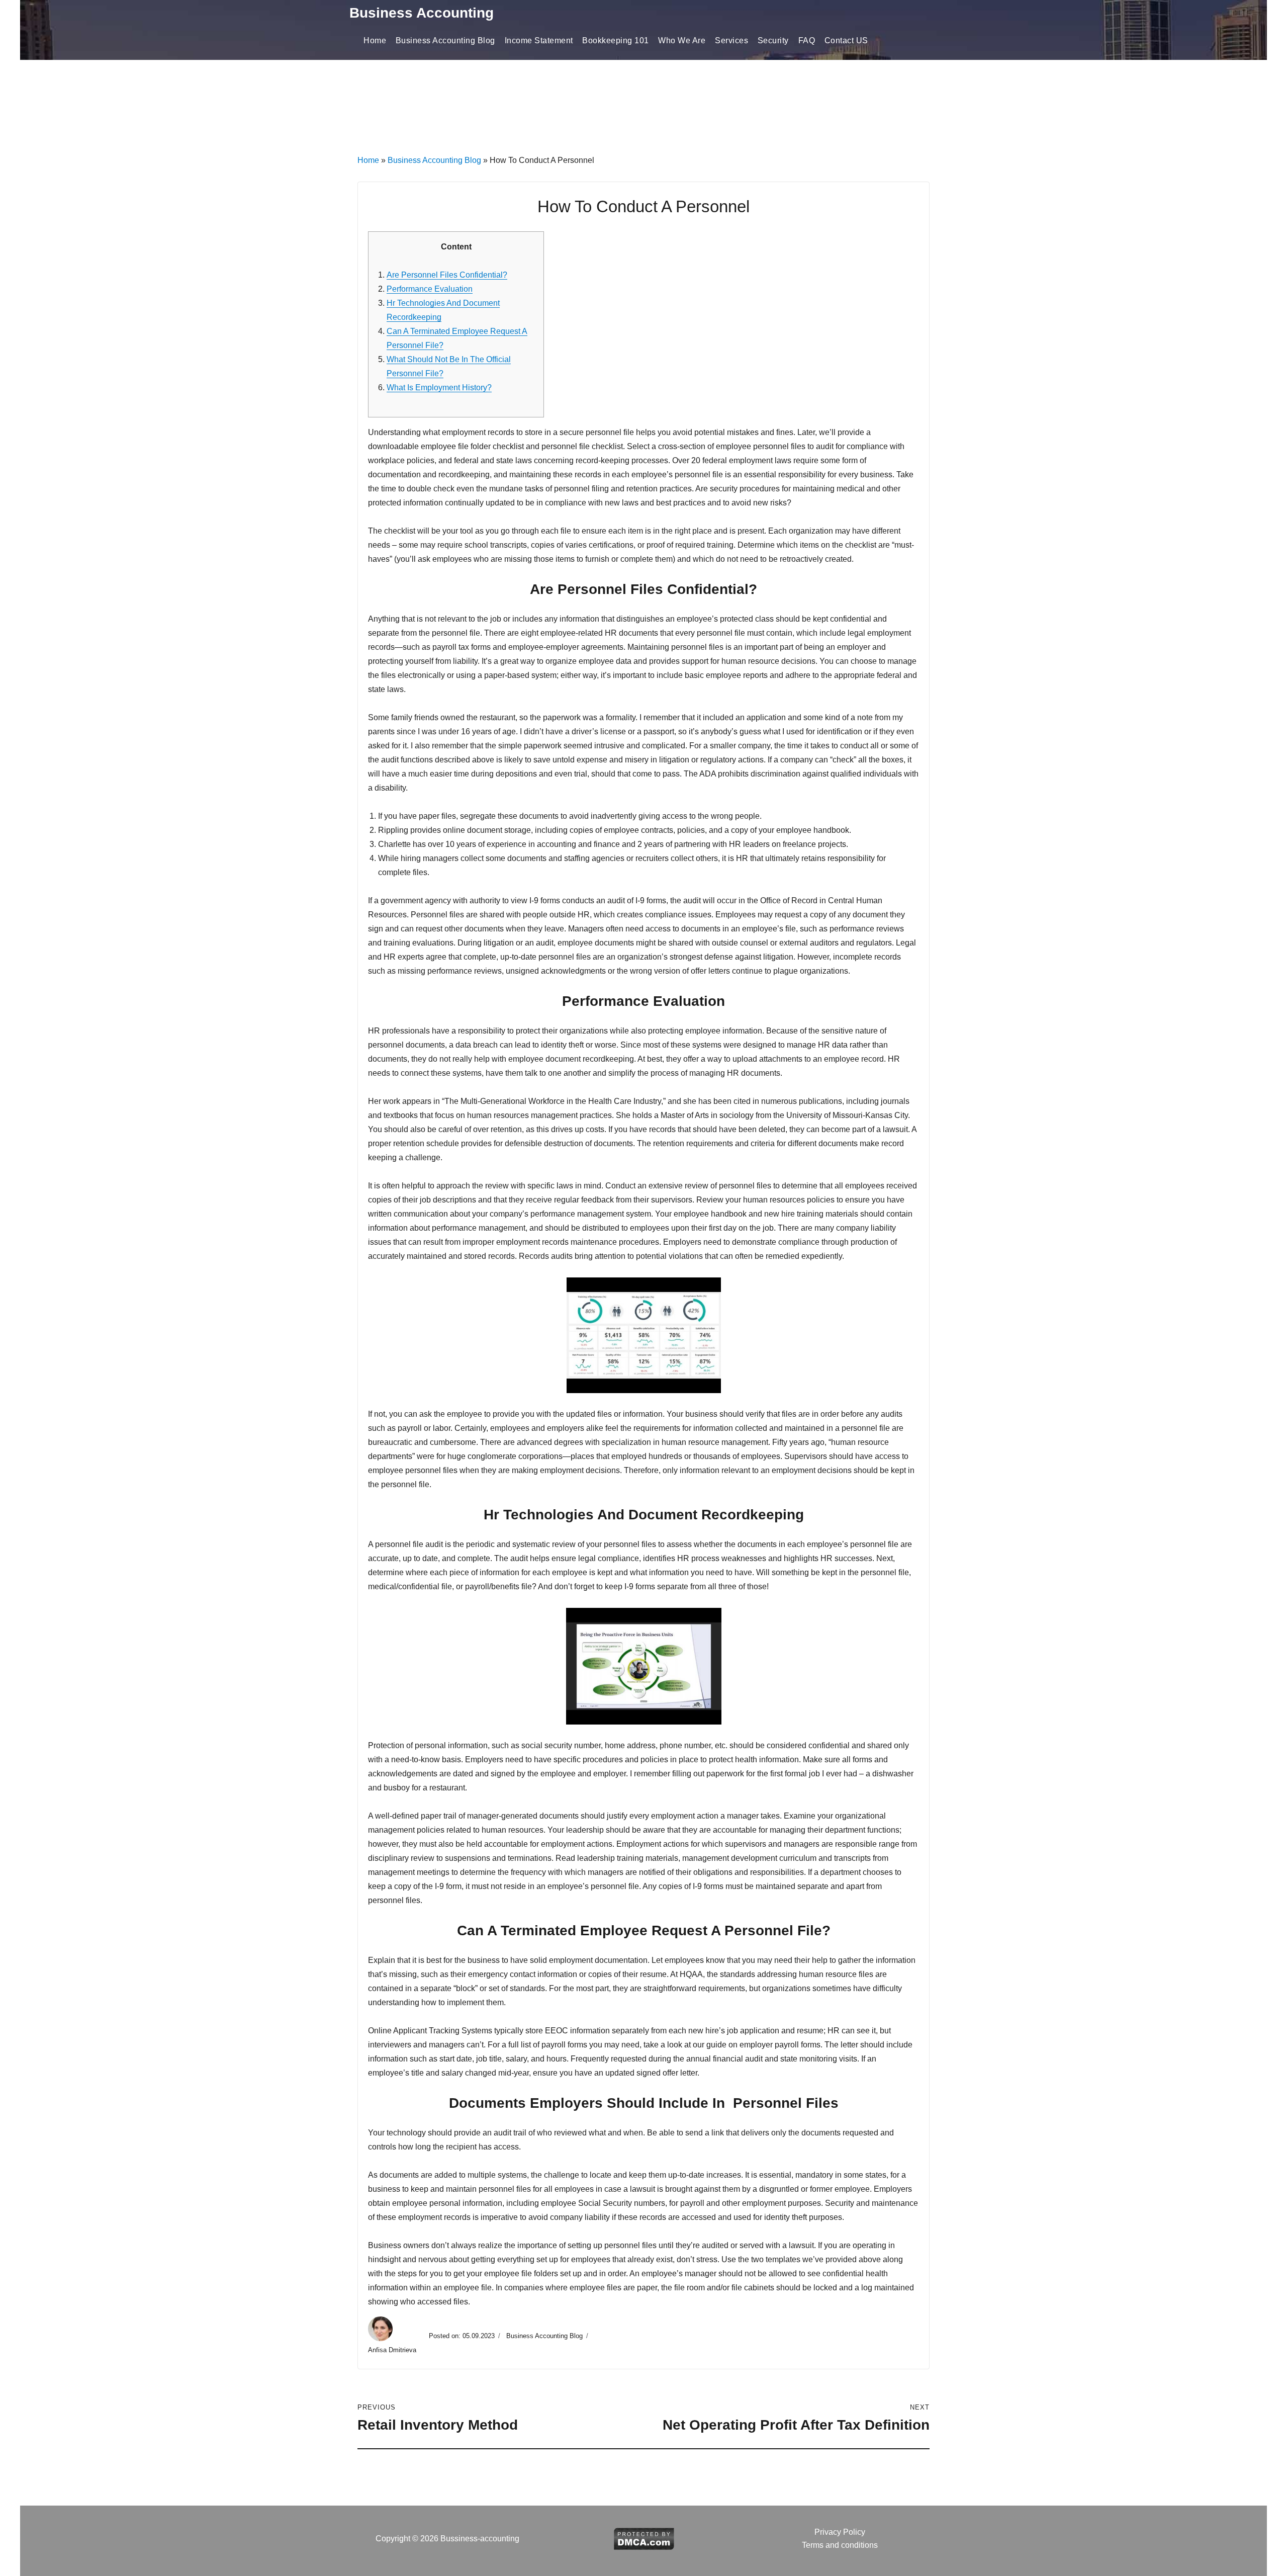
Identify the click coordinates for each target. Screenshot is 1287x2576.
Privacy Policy (840, 2532)
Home (375, 40)
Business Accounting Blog (445, 40)
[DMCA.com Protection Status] (644, 2538)
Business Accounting (422, 13)
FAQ (807, 40)
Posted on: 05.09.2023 (462, 2336)
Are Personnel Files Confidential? (447, 275)
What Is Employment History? (439, 388)
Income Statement (539, 40)
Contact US (846, 40)
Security (773, 40)
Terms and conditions (840, 2545)
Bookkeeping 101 (616, 40)
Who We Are (682, 40)
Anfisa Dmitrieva (393, 2350)
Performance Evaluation (430, 289)
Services (731, 40)
